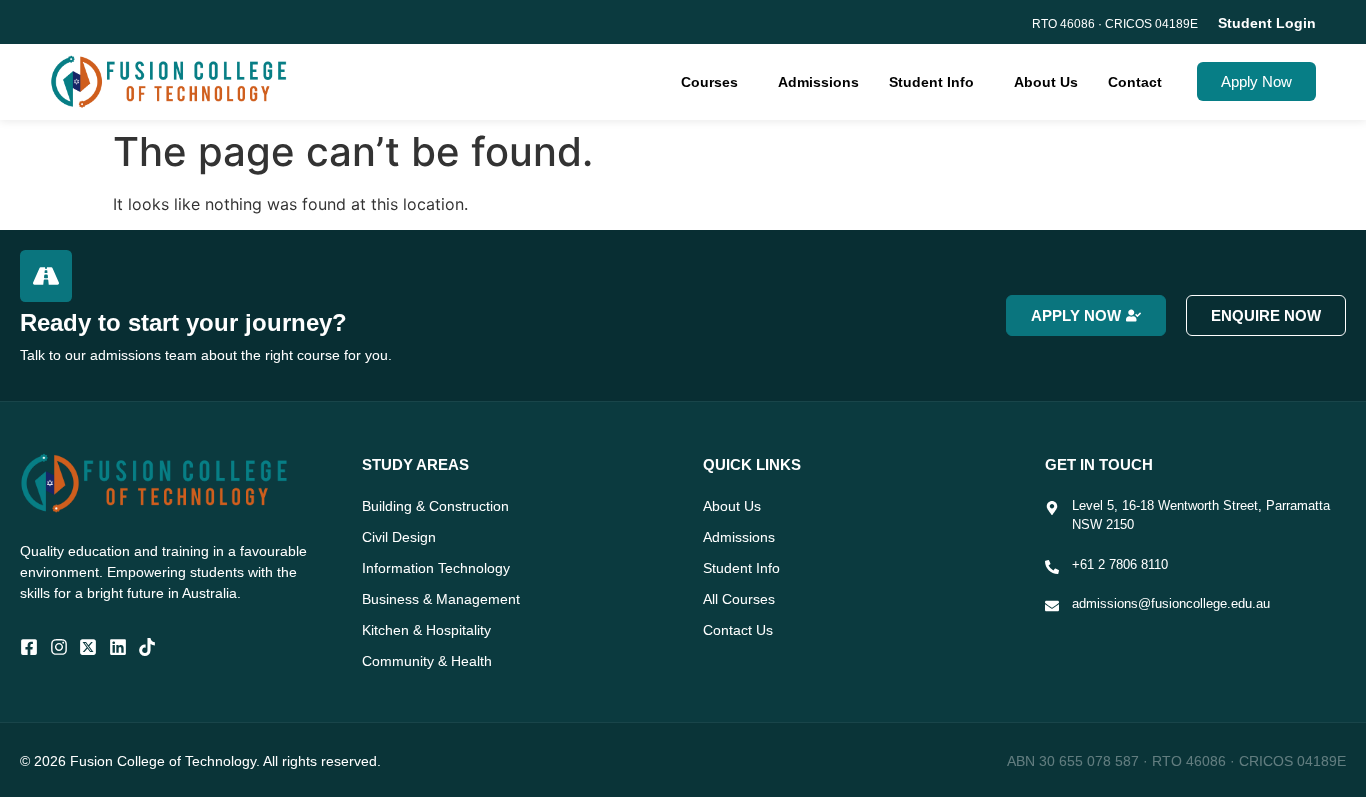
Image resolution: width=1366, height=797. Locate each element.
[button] (714, 82)
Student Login (1267, 23)
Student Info (931, 82)
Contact (1135, 82)
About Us (1046, 82)
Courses (709, 82)
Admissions (818, 82)
